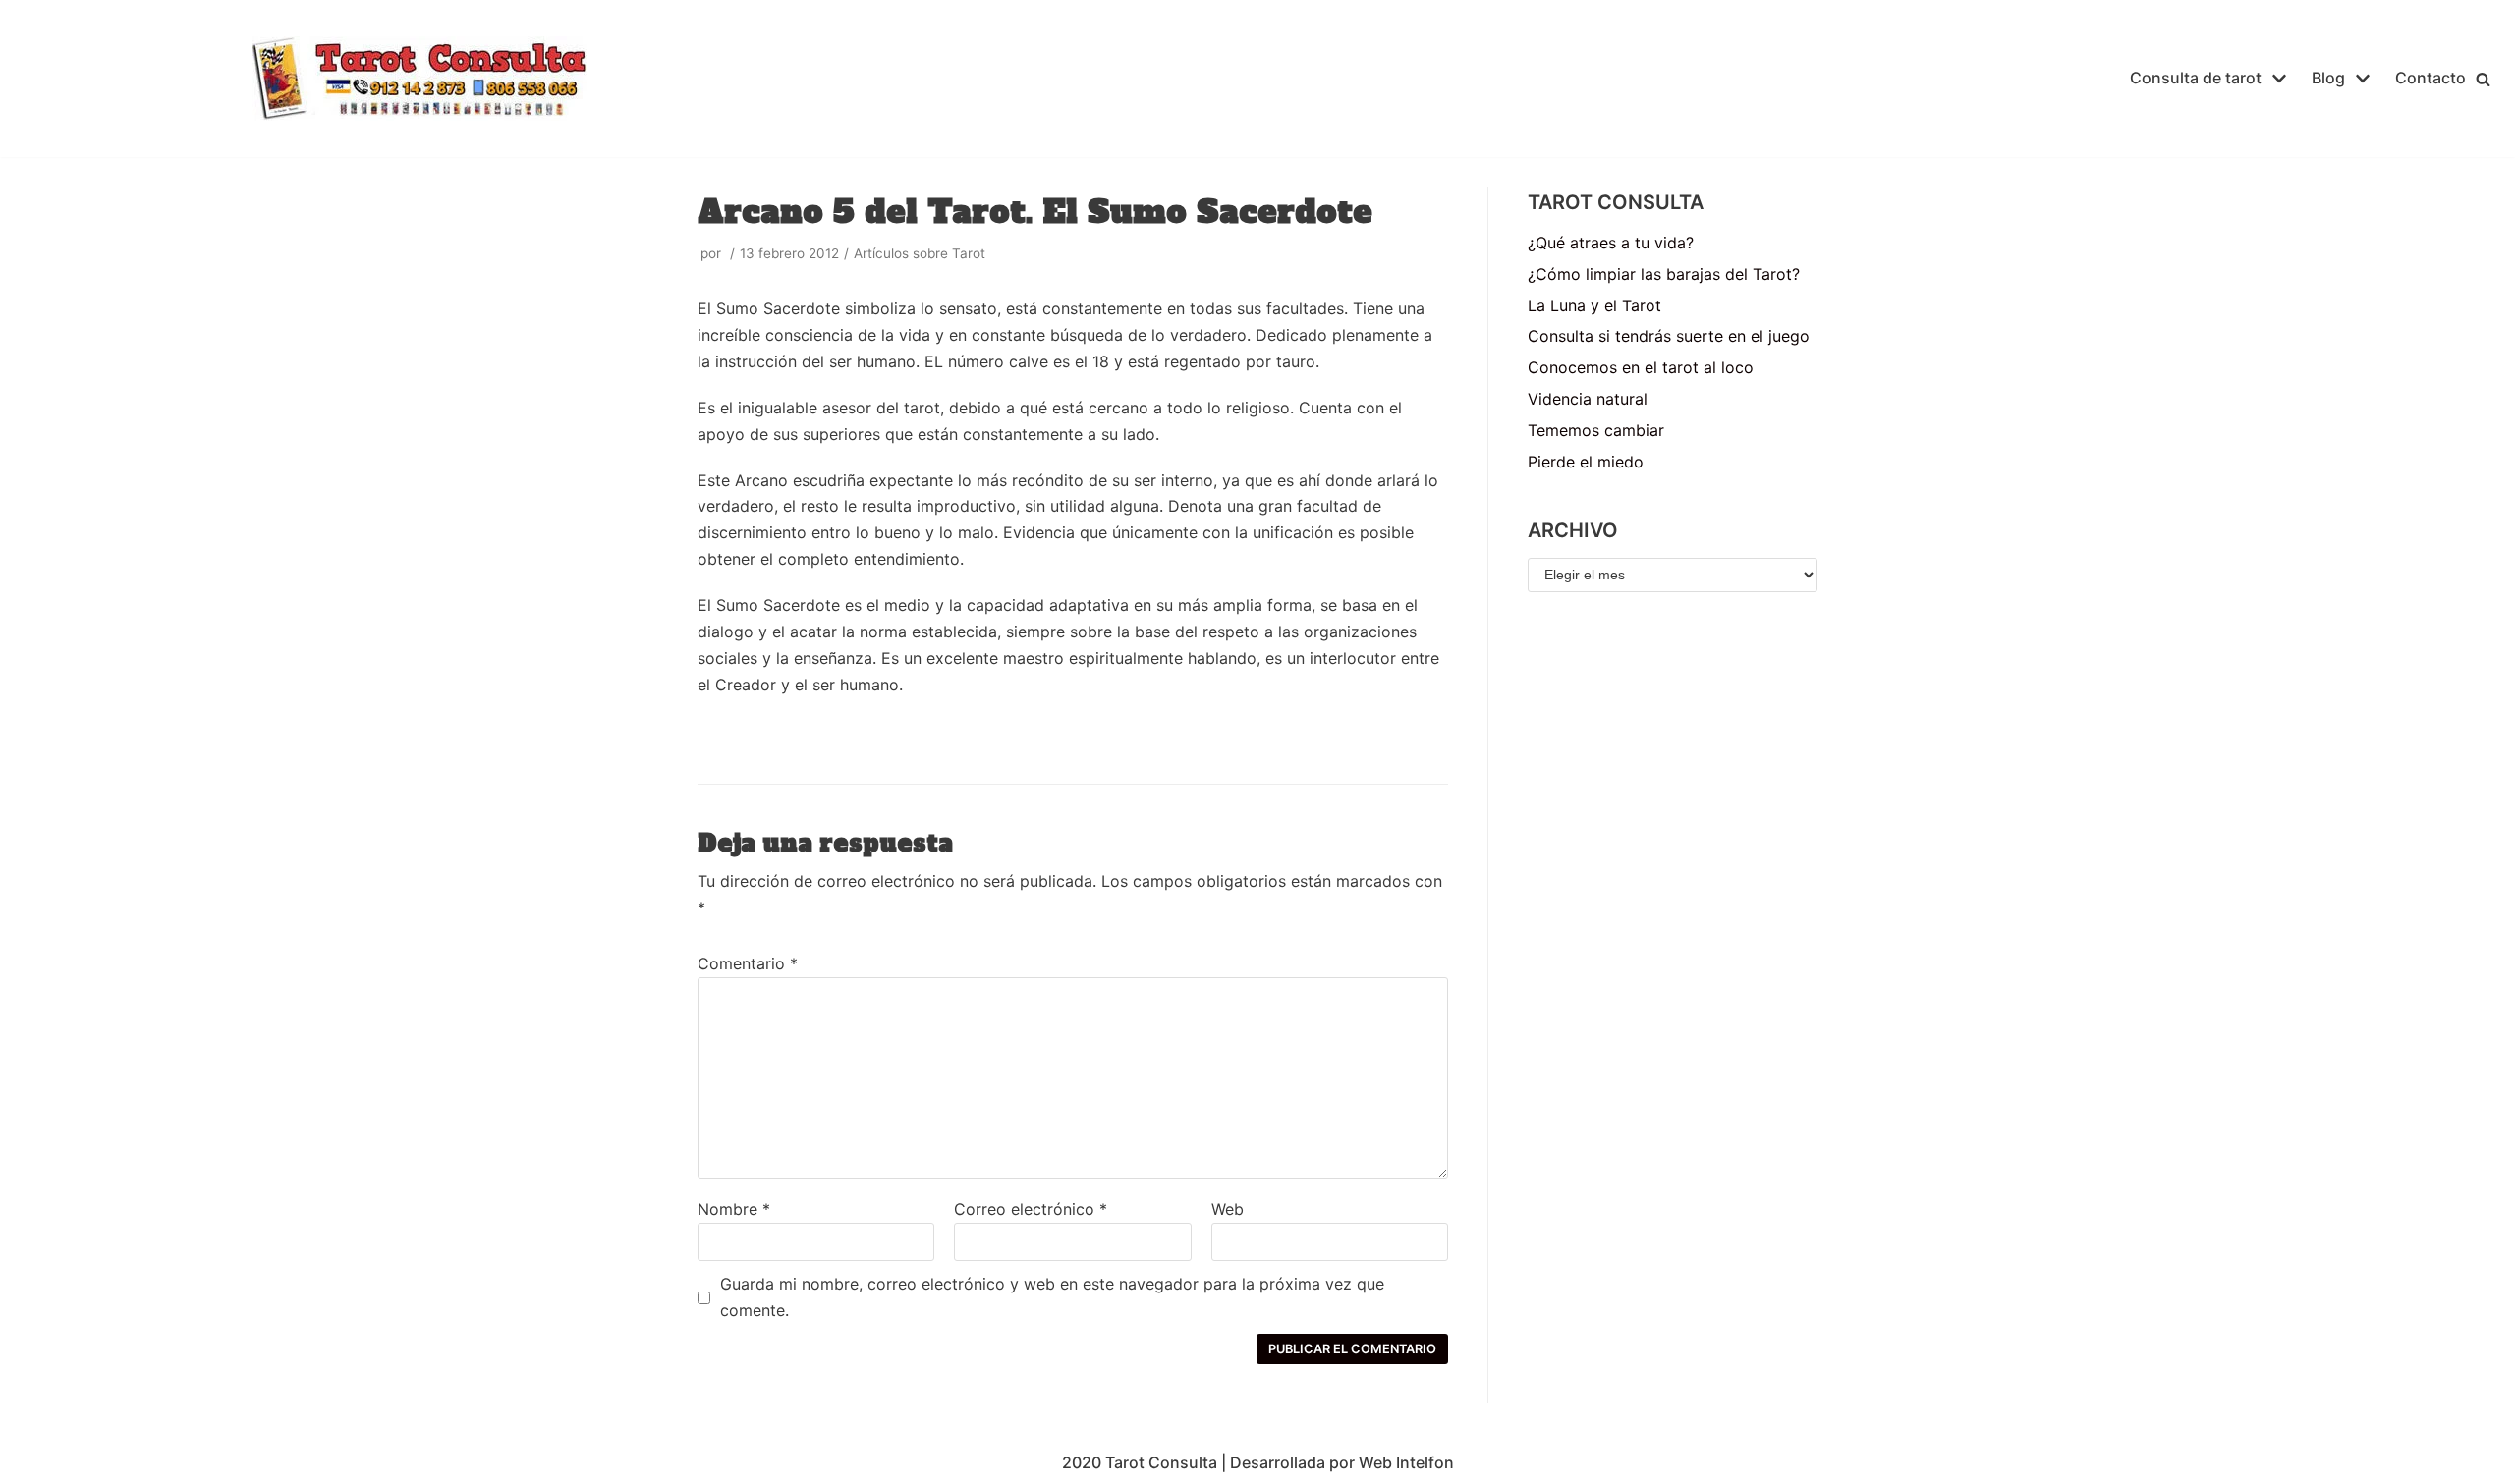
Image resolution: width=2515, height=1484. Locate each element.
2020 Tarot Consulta (1140, 1462)
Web (1228, 1209)
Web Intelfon (1406, 1462)
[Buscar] (2483, 79)
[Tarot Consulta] (419, 79)
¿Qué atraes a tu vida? (1611, 243)
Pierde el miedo (1586, 462)
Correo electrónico (1031, 1209)
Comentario (748, 963)
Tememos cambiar (1596, 430)
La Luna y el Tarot (1594, 305)
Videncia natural (1588, 399)
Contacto (2431, 78)
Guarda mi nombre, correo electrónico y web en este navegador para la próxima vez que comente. (1052, 1297)
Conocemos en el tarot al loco (1641, 367)
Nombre (734, 1209)
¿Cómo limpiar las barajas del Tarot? (1664, 274)
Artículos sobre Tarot (920, 253)
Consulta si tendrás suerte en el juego (1669, 336)
